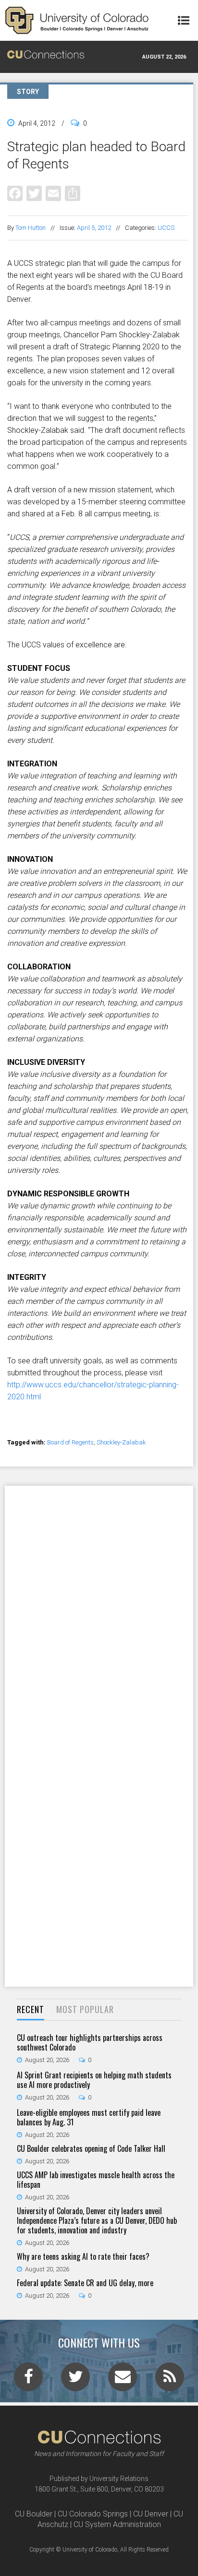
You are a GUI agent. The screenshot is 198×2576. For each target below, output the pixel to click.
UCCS (166, 228)
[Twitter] (34, 193)
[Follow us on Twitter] (75, 2380)
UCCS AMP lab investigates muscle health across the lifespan (96, 2180)
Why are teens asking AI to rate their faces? (83, 2256)
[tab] (31, 2010)
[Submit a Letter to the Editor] (123, 2380)
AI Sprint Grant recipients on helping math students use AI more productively (94, 2080)
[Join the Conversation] (28, 2380)
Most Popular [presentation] (85, 2009)
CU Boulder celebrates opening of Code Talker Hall (91, 2148)
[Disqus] (99, 1610)
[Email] (53, 193)
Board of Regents (70, 1442)
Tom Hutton (31, 228)
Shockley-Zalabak (121, 1442)
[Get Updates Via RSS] (170, 2380)
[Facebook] (15, 193)
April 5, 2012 (94, 228)
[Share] (73, 193)
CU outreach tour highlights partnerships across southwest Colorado (90, 2042)
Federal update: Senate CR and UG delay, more (85, 2283)
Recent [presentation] (31, 2009)
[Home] (77, 20)
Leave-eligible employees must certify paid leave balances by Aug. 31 (89, 2117)
